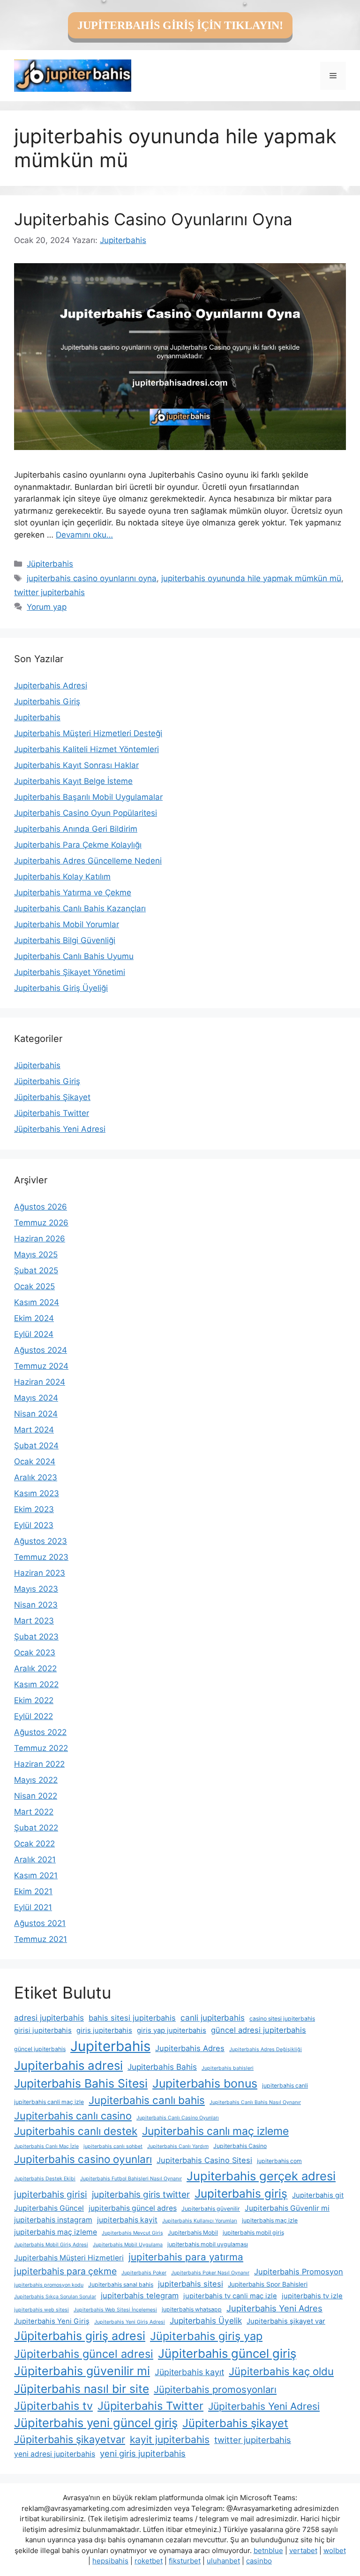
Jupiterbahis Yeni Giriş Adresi (130, 2322)
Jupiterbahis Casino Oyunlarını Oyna (153, 219)
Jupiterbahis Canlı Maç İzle (46, 2146)
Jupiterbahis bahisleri (228, 2068)
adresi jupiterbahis (49, 2018)
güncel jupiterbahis (40, 2049)
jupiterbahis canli (285, 2085)
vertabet (303, 2550)
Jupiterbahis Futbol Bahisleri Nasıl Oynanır (131, 2179)
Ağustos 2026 (41, 1207)
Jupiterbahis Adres (190, 2048)
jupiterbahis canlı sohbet (113, 2146)
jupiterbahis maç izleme (56, 2232)
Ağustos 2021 (40, 1923)
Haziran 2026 (40, 1239)
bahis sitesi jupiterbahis (132, 2018)
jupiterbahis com (279, 2161)
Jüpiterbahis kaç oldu (281, 2371)
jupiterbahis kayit (127, 2220)
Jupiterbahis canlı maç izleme (215, 2131)
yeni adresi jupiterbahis (55, 2454)
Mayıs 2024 (36, 1398)
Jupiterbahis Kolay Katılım (62, 877)
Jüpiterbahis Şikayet (52, 1097)
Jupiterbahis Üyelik (206, 2321)
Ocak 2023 (35, 1653)
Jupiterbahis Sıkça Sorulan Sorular (55, 2297)
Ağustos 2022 (40, 1732)
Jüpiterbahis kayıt (189, 2372)
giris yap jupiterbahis (172, 2030)
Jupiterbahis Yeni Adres (274, 2308)
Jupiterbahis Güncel (49, 2208)
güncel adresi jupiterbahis (259, 2030)
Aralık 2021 (35, 1860)
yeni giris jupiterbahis (143, 2453)
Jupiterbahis (37, 717)
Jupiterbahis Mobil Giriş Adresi (51, 2245)
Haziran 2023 (40, 1573)
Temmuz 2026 (41, 1223)
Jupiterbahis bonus (205, 2083)
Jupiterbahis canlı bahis (147, 2100)
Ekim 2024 (34, 1318)
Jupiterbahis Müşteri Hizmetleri (69, 2258)
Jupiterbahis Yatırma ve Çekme (73, 893)
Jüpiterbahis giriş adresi (80, 2336)
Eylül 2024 (34, 1334)
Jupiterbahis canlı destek (76, 2131)
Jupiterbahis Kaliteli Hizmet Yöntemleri (86, 749)
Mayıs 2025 (36, 1255)
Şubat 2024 (36, 1446)
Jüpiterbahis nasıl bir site (82, 2389)
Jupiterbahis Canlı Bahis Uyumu (74, 956)
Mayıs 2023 (36, 1589)
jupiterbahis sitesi (191, 2284)
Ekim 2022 (34, 1700)
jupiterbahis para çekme (65, 2271)
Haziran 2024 (40, 1382)
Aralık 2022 (35, 1668)
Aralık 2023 (36, 1477)
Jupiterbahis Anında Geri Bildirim (76, 829)
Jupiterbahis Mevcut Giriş (132, 2233)
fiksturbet (185, 2561)
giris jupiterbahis (104, 2030)
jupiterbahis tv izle (312, 2296)
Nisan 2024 (36, 1414)
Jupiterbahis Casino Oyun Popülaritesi (86, 813)
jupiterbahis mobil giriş (253, 2233)
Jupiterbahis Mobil (193, 2233)
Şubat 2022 (36, 1828)
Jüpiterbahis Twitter (52, 1113)
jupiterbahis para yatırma (186, 2257)
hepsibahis (110, 2561)
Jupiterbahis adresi (68, 2065)
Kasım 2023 (37, 1493)
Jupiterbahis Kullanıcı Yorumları (200, 2221)
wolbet (335, 2550)
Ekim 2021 (33, 1891)
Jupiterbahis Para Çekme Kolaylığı (78, 845)
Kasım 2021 (36, 1875)
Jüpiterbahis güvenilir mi (82, 2371)
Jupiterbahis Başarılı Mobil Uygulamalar (88, 797)
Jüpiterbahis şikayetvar (70, 2439)
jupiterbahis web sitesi (41, 2310)
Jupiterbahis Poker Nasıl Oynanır (210, 2273)
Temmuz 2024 (41, 1366)
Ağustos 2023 (41, 1541)
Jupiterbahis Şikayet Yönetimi (70, 972)
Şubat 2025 (36, 1270)
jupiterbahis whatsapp (192, 2309)
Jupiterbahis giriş (241, 2193)
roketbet (149, 2561)
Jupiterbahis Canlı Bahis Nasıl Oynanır (255, 2102)
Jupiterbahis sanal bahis (121, 2284)
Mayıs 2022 (36, 1780)
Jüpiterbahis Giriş (47, 1081)
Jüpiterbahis (50, 564)
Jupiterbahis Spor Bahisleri (268, 2284)
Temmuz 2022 (41, 1748)
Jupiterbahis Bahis (162, 2067)
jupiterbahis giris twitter (141, 2195)
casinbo (259, 2561)
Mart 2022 (34, 1812)
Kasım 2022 (36, 1684)
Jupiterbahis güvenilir (211, 2209)
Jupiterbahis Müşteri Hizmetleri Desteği (88, 733)
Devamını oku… (84, 535)
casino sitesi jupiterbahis (282, 2019)
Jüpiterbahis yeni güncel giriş (96, 2423)
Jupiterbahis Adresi (51, 686)
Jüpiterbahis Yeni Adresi (60, 1129)
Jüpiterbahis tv (53, 2406)
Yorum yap (47, 607)
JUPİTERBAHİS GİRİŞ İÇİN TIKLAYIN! (180, 25)
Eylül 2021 (33, 1907)
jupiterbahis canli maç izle (49, 2102)
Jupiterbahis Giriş (47, 701)
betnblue (268, 2550)
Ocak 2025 (34, 1286)
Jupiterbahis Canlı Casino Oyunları (178, 2118)
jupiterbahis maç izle (270, 2220)
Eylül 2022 (34, 1716)
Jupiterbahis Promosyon (299, 2272)
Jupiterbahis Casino (240, 2146)
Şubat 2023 (36, 1637)
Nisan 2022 (36, 1796)
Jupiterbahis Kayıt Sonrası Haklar (76, 765)
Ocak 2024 (35, 1461)
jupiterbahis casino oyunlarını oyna (92, 578)
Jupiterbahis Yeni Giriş (52, 2321)
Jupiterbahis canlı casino (73, 2116)
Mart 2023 (34, 1621)
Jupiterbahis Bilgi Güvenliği (65, 940)
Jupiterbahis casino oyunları (83, 2159)
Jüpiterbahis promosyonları (215, 2389)
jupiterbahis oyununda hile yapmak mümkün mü (251, 578)
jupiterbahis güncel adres (133, 2208)
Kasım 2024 (37, 1302)
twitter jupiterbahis (49, 592)
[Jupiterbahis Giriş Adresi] (73, 75)
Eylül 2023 (34, 1525)
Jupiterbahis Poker (144, 2273)
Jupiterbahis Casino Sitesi (204, 2160)
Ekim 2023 (34, 1509)
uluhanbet (223, 2561)
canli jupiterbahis (213, 2018)
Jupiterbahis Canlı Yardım (178, 2146)
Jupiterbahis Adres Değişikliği (266, 2049)
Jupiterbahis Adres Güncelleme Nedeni (88, 861)
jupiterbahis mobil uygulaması (208, 2244)
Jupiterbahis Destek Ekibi (45, 2179)
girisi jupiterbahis (43, 2030)
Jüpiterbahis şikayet (235, 2423)
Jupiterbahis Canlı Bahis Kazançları (80, 908)
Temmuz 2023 (41, 1557)
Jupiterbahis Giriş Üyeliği (61, 988)
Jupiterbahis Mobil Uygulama (128, 2245)
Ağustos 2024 (41, 1350)
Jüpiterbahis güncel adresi (84, 2354)
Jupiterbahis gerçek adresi (261, 2176)
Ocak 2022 (34, 1844)
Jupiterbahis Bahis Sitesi (81, 2083)
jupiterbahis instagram (53, 2220)
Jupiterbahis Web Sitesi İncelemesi (115, 2310)
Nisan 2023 (36, 1605)
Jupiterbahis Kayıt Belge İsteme (73, 781)
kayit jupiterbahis (170, 2439)
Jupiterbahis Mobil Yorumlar (67, 924)
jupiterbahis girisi (51, 2194)
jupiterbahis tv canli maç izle (230, 2296)
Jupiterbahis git (318, 2195)
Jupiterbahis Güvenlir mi (287, 2208)
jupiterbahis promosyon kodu (49, 2285)
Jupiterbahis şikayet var (286, 2321)
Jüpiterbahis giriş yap (206, 2336)
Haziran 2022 (39, 1764)
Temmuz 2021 (41, 1939)
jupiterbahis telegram (140, 2296)
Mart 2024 (34, 1430)
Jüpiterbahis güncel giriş (227, 2353)
